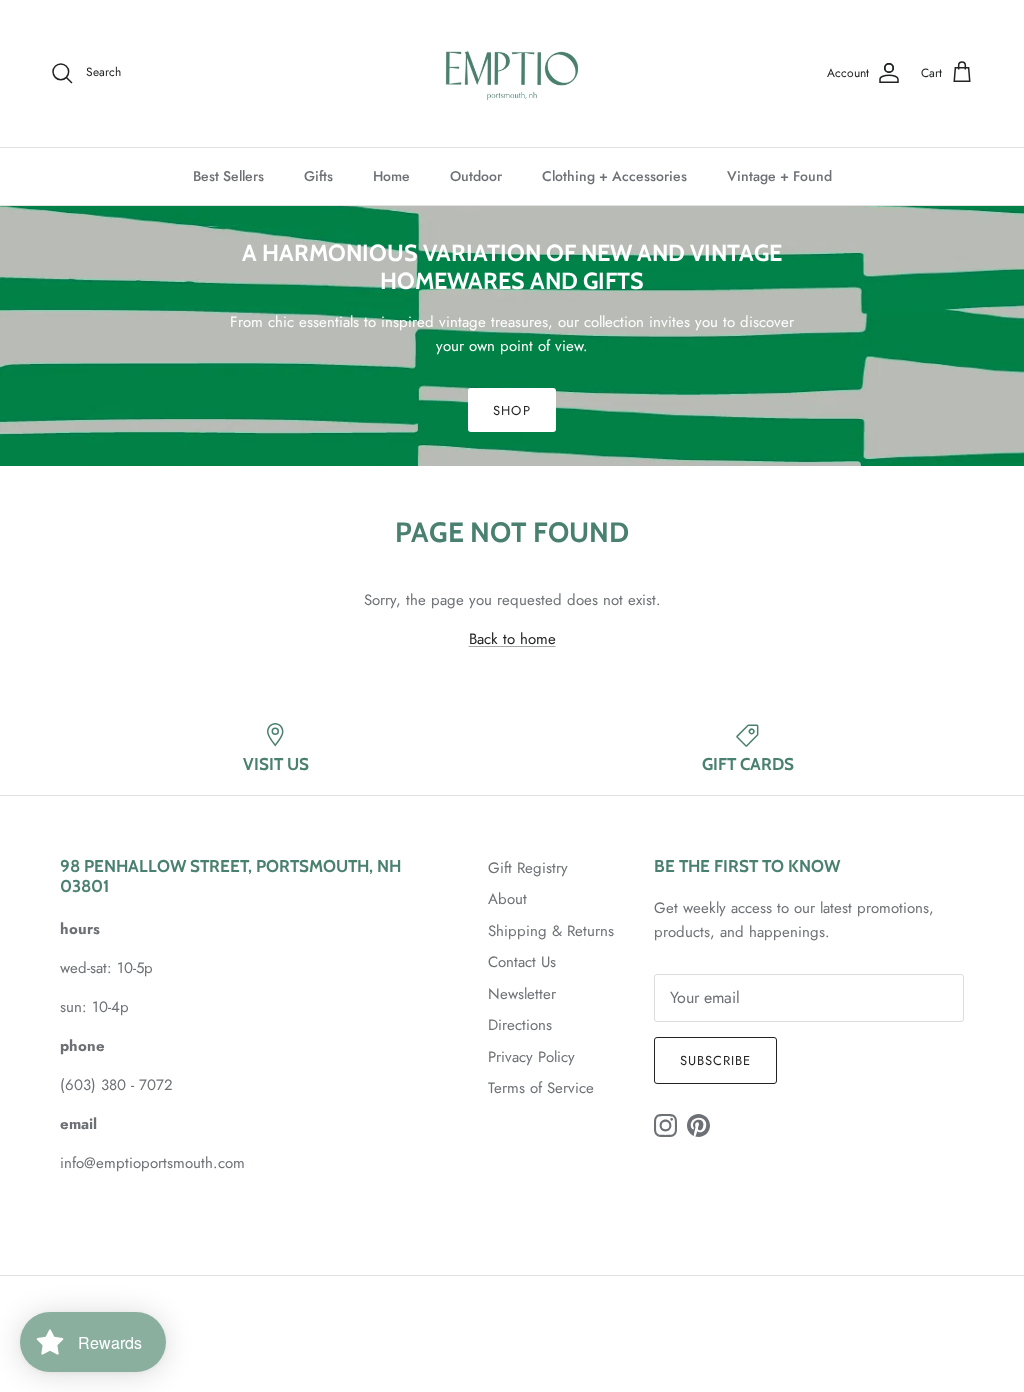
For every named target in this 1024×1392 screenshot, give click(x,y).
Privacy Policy (531, 1057)
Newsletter (522, 994)
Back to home (512, 639)
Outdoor (476, 176)
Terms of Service (541, 1088)
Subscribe (715, 1060)
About (507, 899)
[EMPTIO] (512, 73)
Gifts (318, 176)
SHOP (511, 410)
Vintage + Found (779, 176)
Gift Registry (528, 868)
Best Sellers (228, 176)
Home (391, 176)
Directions (520, 1025)
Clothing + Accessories (614, 176)
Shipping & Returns (551, 931)
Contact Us (522, 962)
